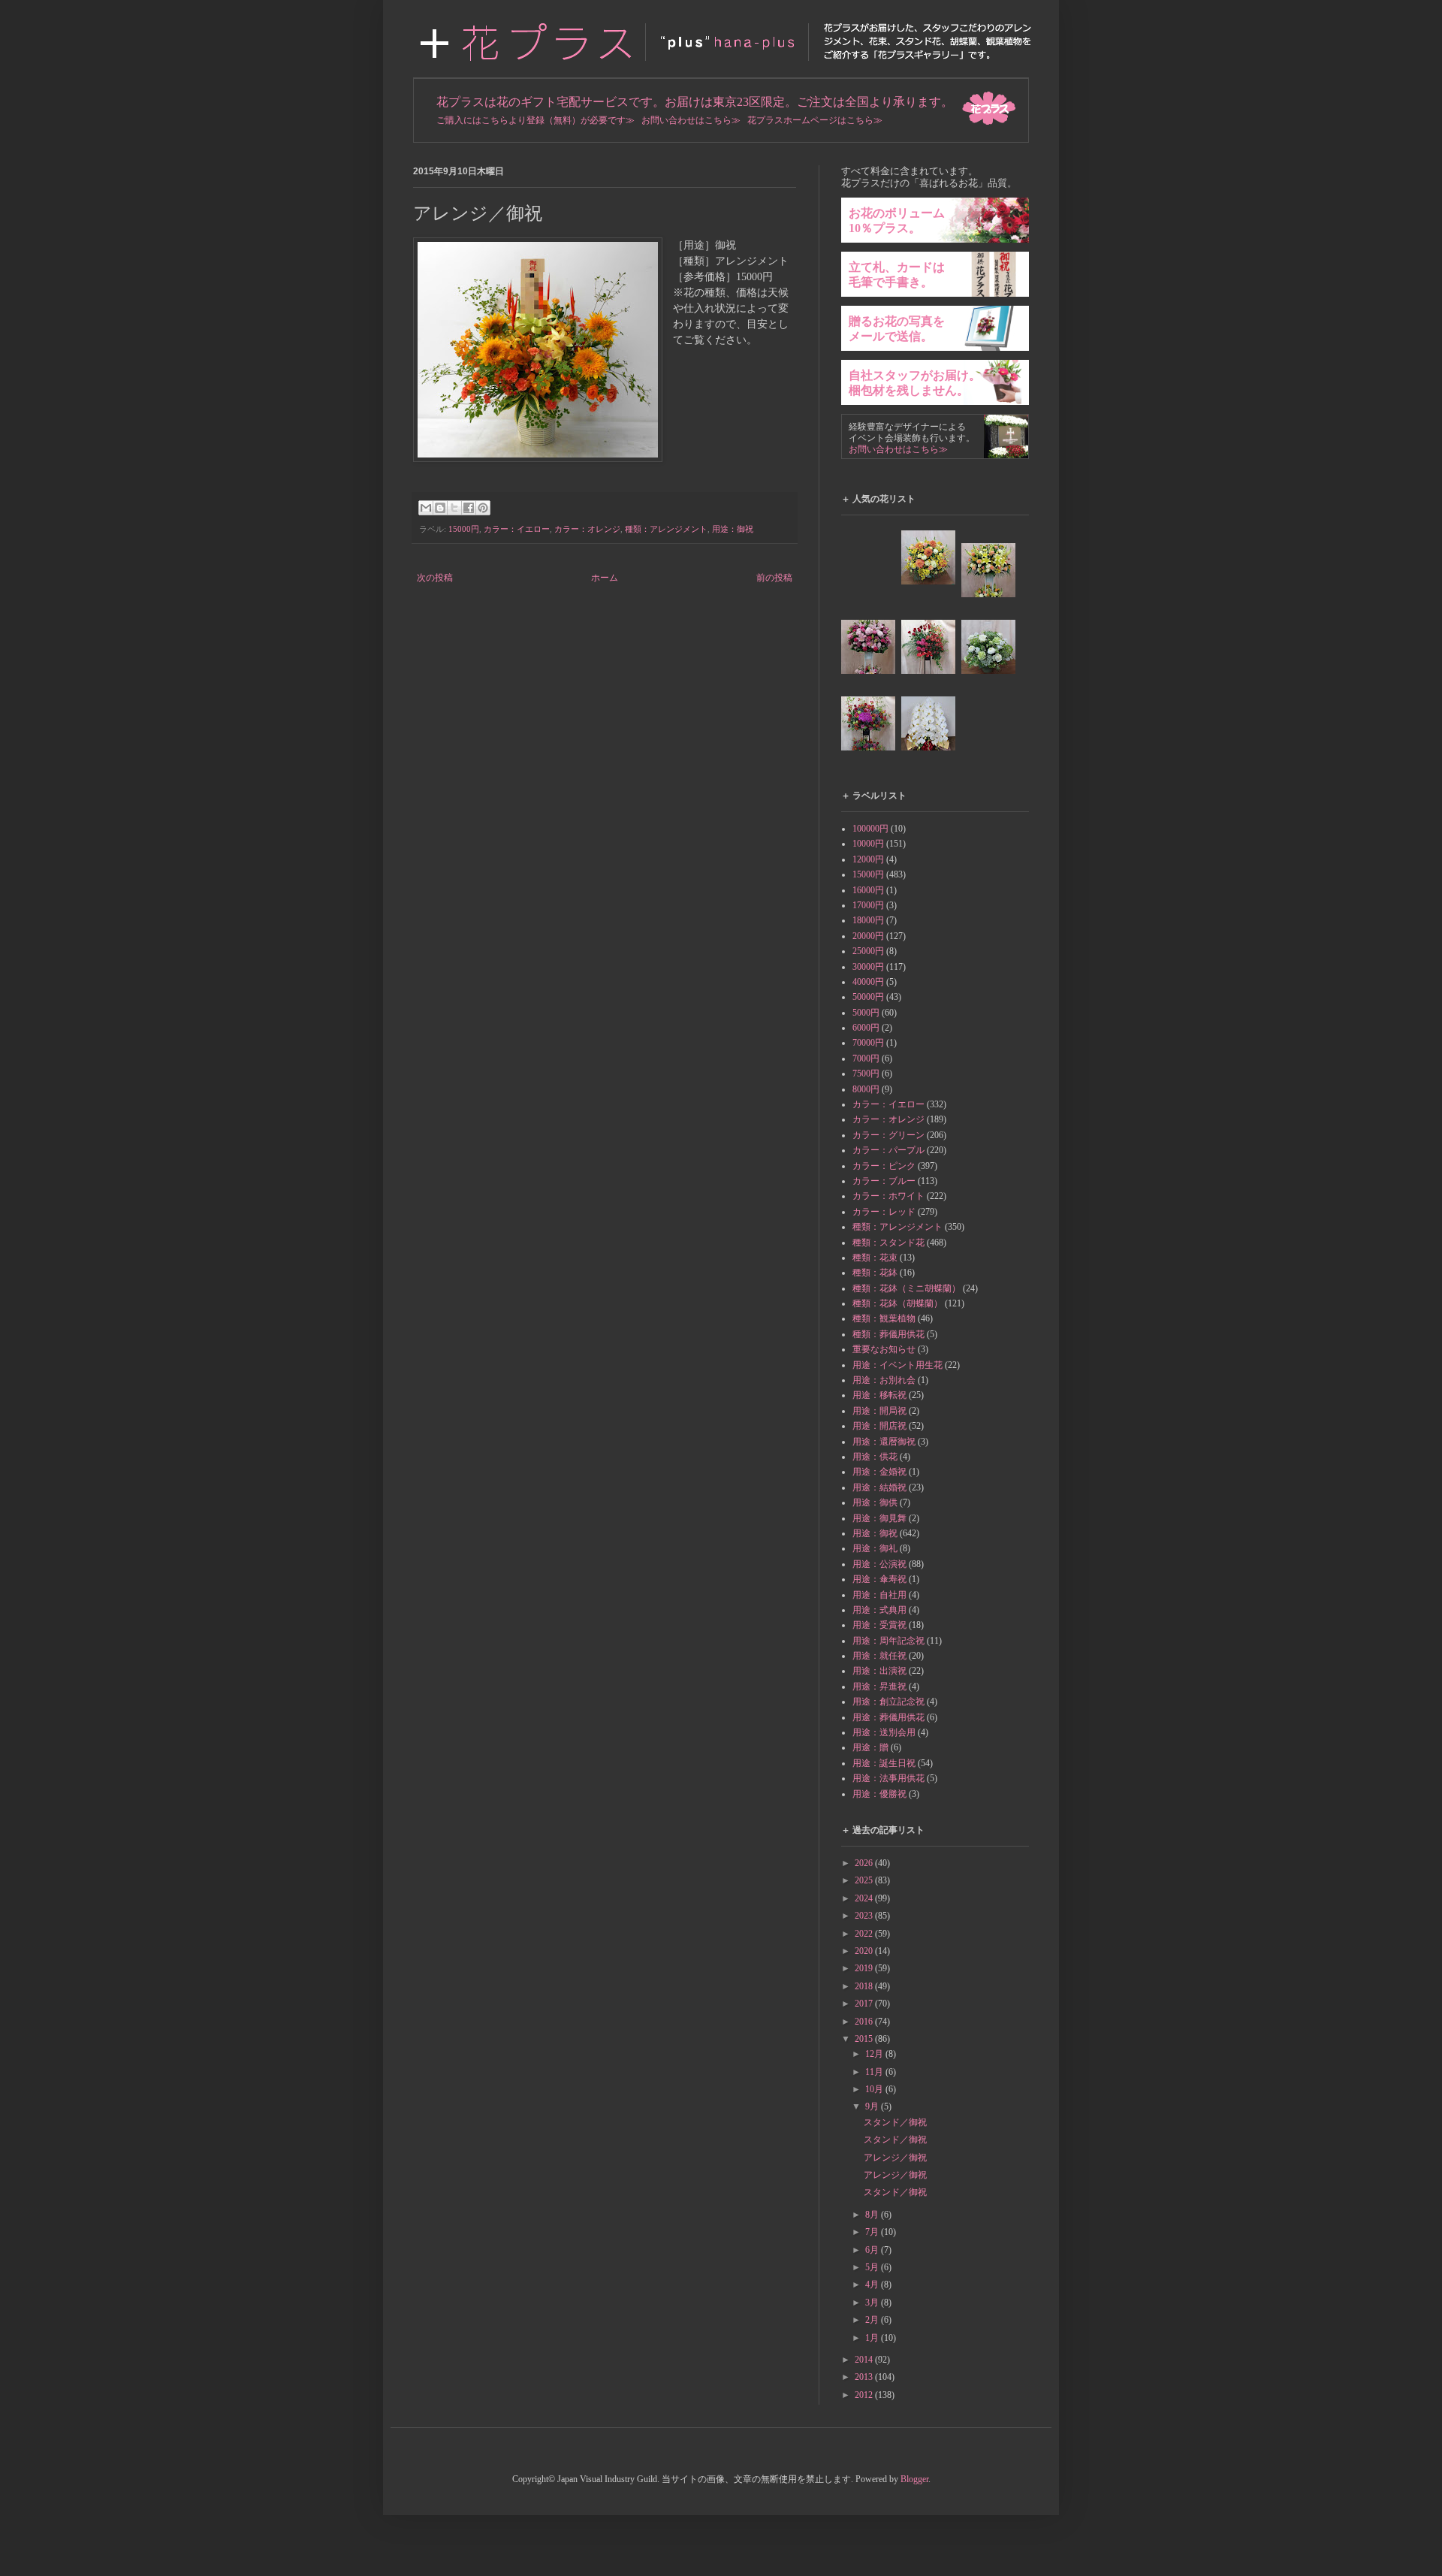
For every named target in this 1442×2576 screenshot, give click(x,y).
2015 (865, 2039)
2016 (865, 2022)
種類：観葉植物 (884, 1318)
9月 (873, 2106)
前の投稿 (774, 578)
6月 (873, 2250)
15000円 (464, 529)
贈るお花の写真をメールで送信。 (897, 329)
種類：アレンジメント (666, 529)
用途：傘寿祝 (879, 1579)
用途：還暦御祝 (884, 1442)
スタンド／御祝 (895, 2122)
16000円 (868, 890)
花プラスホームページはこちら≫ (815, 120)
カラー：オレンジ (587, 529)
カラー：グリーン (888, 1135)
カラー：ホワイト (888, 1196)
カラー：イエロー (517, 529)
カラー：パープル (888, 1150)
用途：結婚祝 (879, 1487)
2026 (865, 1863)
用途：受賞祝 (879, 1625)
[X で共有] (454, 508)
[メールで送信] (426, 508)
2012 (865, 2395)
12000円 (868, 859)
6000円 (866, 1028)
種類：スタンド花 (888, 1243)
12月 (875, 2054)
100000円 (870, 829)
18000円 (868, 920)
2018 (865, 1986)
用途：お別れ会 (884, 1380)
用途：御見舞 (879, 1518)
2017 (865, 2004)
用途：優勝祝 (879, 1794)
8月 (873, 2215)
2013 (865, 2377)
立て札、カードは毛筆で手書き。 (897, 275)
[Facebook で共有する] (469, 508)
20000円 (868, 936)
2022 (865, 1934)
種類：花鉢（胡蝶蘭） (897, 1303)
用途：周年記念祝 (888, 1641)
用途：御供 (875, 1502)
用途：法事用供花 (888, 1778)
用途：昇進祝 (879, 1687)
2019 (865, 1968)
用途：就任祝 (879, 1656)
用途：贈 (870, 1747)
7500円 (866, 1074)
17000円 (868, 905)
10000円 (868, 844)
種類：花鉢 (875, 1273)
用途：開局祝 (879, 1411)
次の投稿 (435, 578)
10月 (875, 2089)
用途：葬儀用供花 (888, 1717)
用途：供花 (875, 1457)
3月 (873, 2303)
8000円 (866, 1089)
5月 (873, 2267)
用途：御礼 (875, 1548)
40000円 (868, 982)
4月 (873, 2285)
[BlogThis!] (440, 508)
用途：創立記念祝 (888, 1702)
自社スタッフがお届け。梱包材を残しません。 (915, 383)
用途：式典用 (879, 1610)
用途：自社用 (879, 1595)
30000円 (868, 967)
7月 (873, 2232)
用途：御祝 (733, 529)
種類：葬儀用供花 (888, 1334)
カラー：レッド (884, 1212)
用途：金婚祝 (879, 1472)
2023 (865, 1916)
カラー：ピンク (884, 1166)
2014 (865, 2360)
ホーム (605, 578)
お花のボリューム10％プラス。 (897, 220)
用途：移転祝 (879, 1395)
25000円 (868, 951)
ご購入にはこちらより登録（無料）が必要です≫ (535, 120)
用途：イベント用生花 (897, 1365)
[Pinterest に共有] (483, 508)
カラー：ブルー (884, 1181)
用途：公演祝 (879, 1564)
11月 (875, 2072)
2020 (865, 1951)
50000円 (868, 997)
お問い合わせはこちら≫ (691, 120)
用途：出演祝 (879, 1671)
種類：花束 (875, 1258)
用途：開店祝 (879, 1426)
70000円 (868, 1043)
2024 (865, 1898)
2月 (873, 2320)
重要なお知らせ (884, 1349)
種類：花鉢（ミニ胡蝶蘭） (907, 1288)
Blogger (914, 2479)
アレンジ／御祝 (895, 2158)
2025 (865, 1880)
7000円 (866, 1058)
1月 (873, 2338)
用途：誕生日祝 (884, 1763)
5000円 (866, 1013)
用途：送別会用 (884, 1732)
